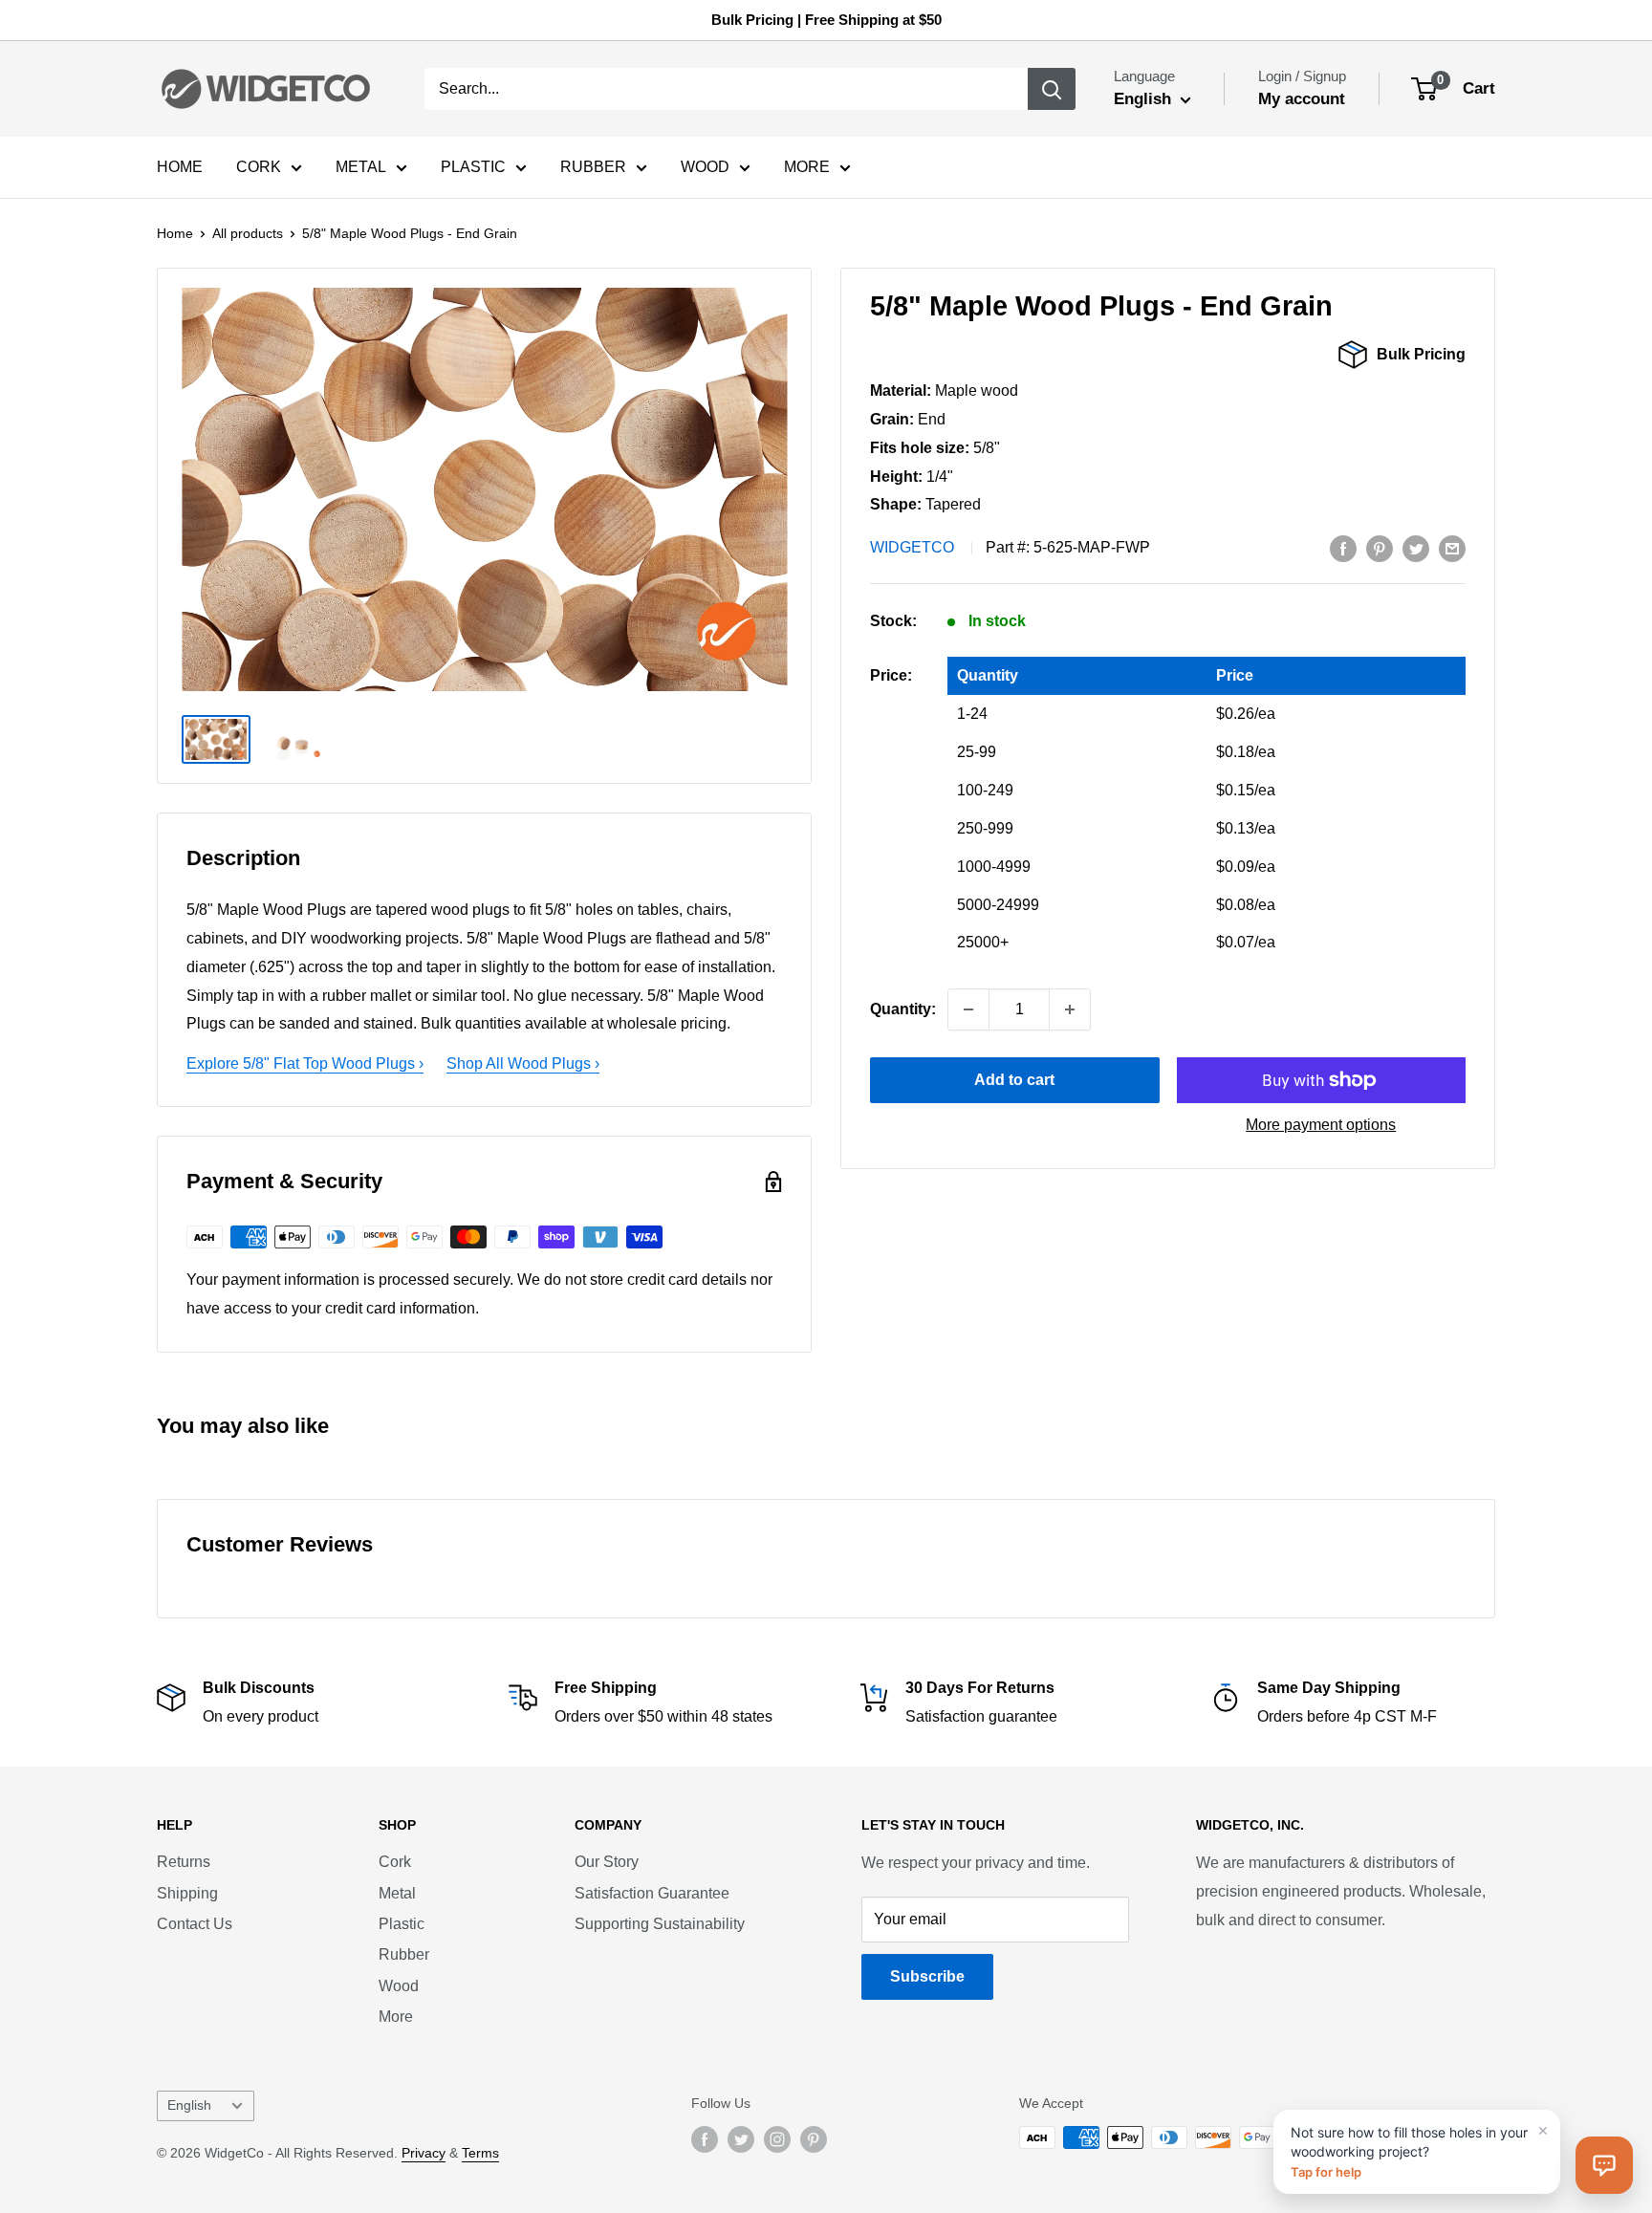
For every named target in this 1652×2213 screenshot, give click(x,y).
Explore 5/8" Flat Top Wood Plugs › (305, 1063)
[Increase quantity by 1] (1070, 1009)
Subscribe (927, 1976)
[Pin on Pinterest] (1380, 548)
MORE (807, 167)
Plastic (402, 1924)
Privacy (424, 2153)
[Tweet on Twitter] (1416, 548)
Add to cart (1014, 1080)
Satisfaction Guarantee (652, 1893)
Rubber (404, 1954)
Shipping (187, 1893)
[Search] (1052, 89)
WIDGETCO (912, 547)
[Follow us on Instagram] (777, 2139)
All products (248, 233)
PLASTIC (473, 167)
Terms (480, 2153)
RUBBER (593, 167)
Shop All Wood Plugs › (523, 1063)
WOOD (705, 167)
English (189, 2105)
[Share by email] (1452, 548)
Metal (397, 1893)
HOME (180, 167)
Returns (184, 1862)
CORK (259, 167)
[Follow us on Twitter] (741, 2139)
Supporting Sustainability (660, 1924)
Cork (395, 1862)
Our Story (607, 1862)
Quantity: (903, 1009)
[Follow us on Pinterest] (814, 2139)
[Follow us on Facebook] (705, 2139)
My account (1302, 99)
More (396, 2017)
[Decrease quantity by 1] (968, 1009)
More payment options (1321, 1125)
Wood (399, 1986)
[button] (1604, 2165)
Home (175, 233)
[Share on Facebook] (1343, 548)
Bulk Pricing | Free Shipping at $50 (826, 20)
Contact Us (195, 1924)
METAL (361, 167)
